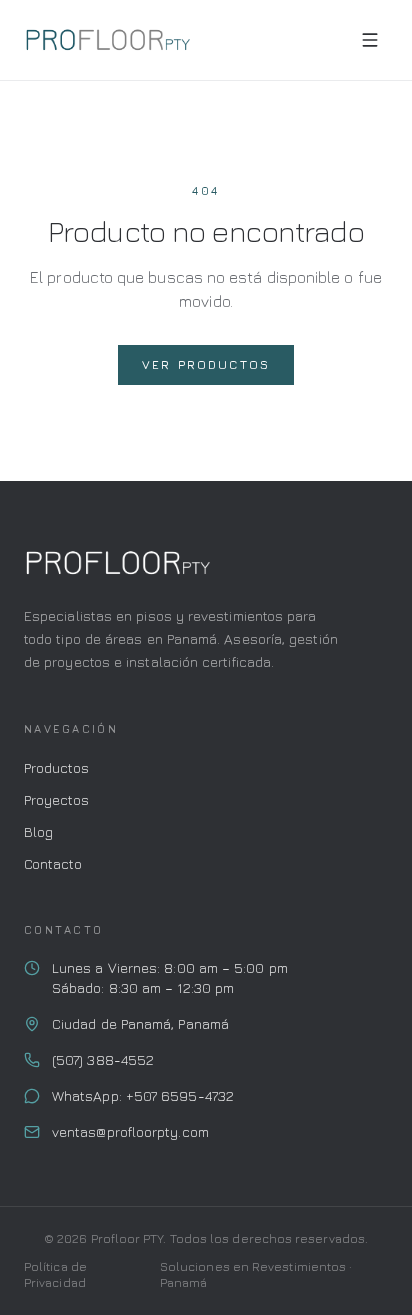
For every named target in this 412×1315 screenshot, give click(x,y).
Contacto (53, 863)
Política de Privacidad (55, 1274)
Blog (38, 831)
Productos (56, 767)
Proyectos (56, 799)
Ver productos (206, 364)
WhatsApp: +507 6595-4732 (143, 1095)
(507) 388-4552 (103, 1059)
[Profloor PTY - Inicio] (107, 40)
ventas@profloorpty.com (130, 1131)
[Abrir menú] (370, 40)
